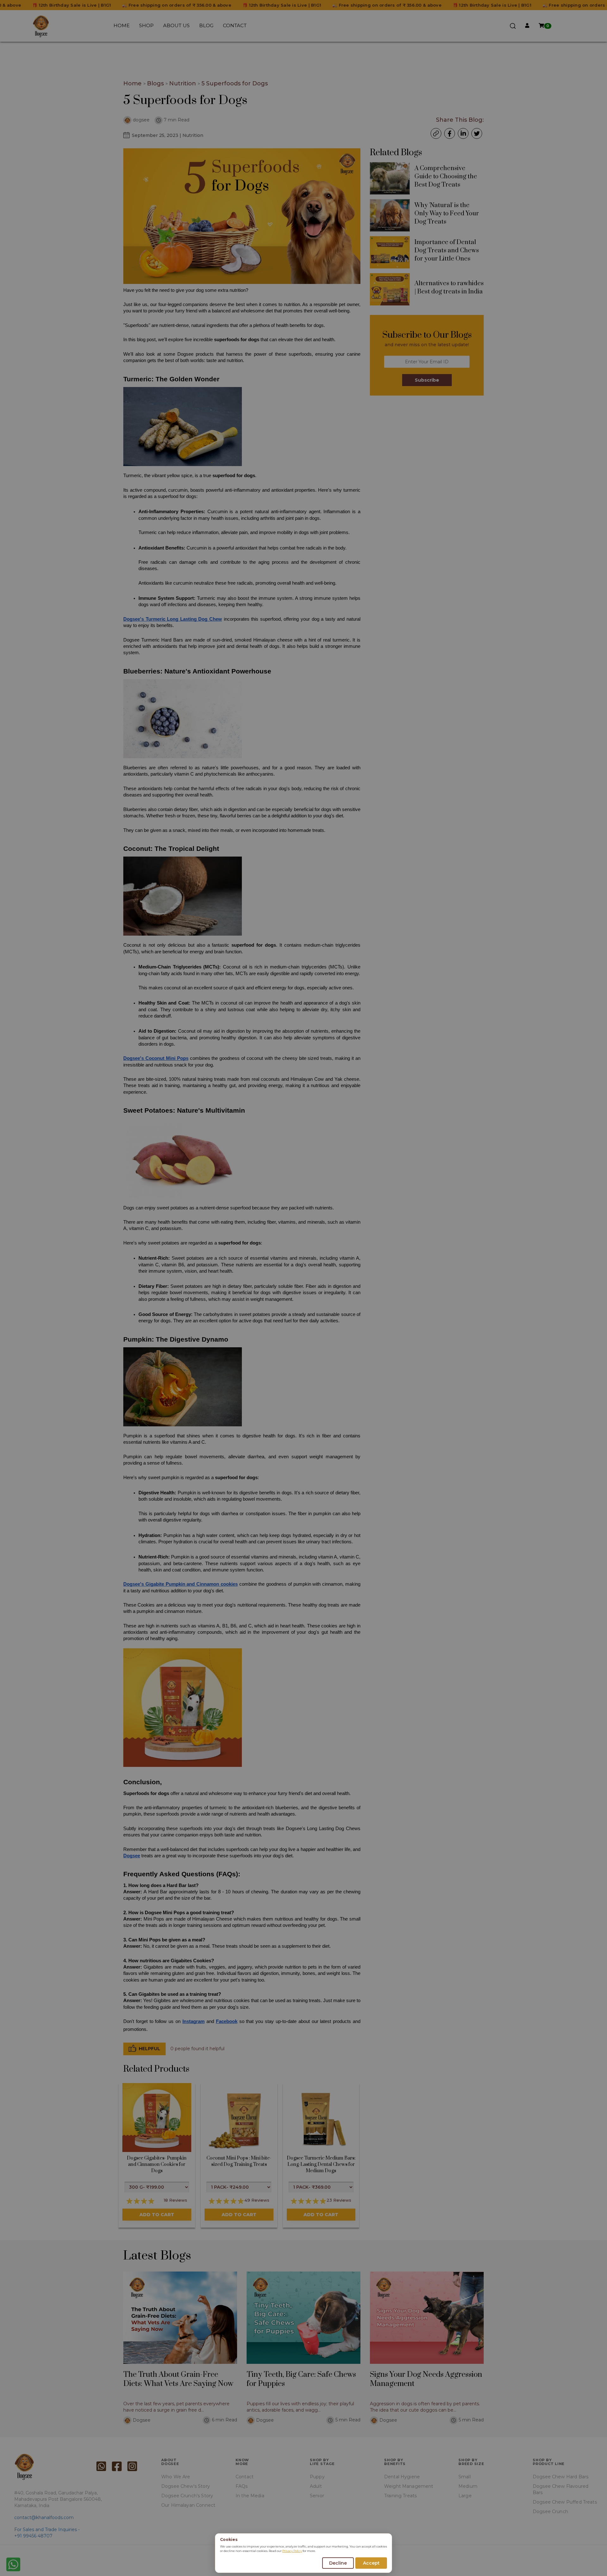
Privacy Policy (292, 2551)
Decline (338, 2563)
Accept (371, 2563)
